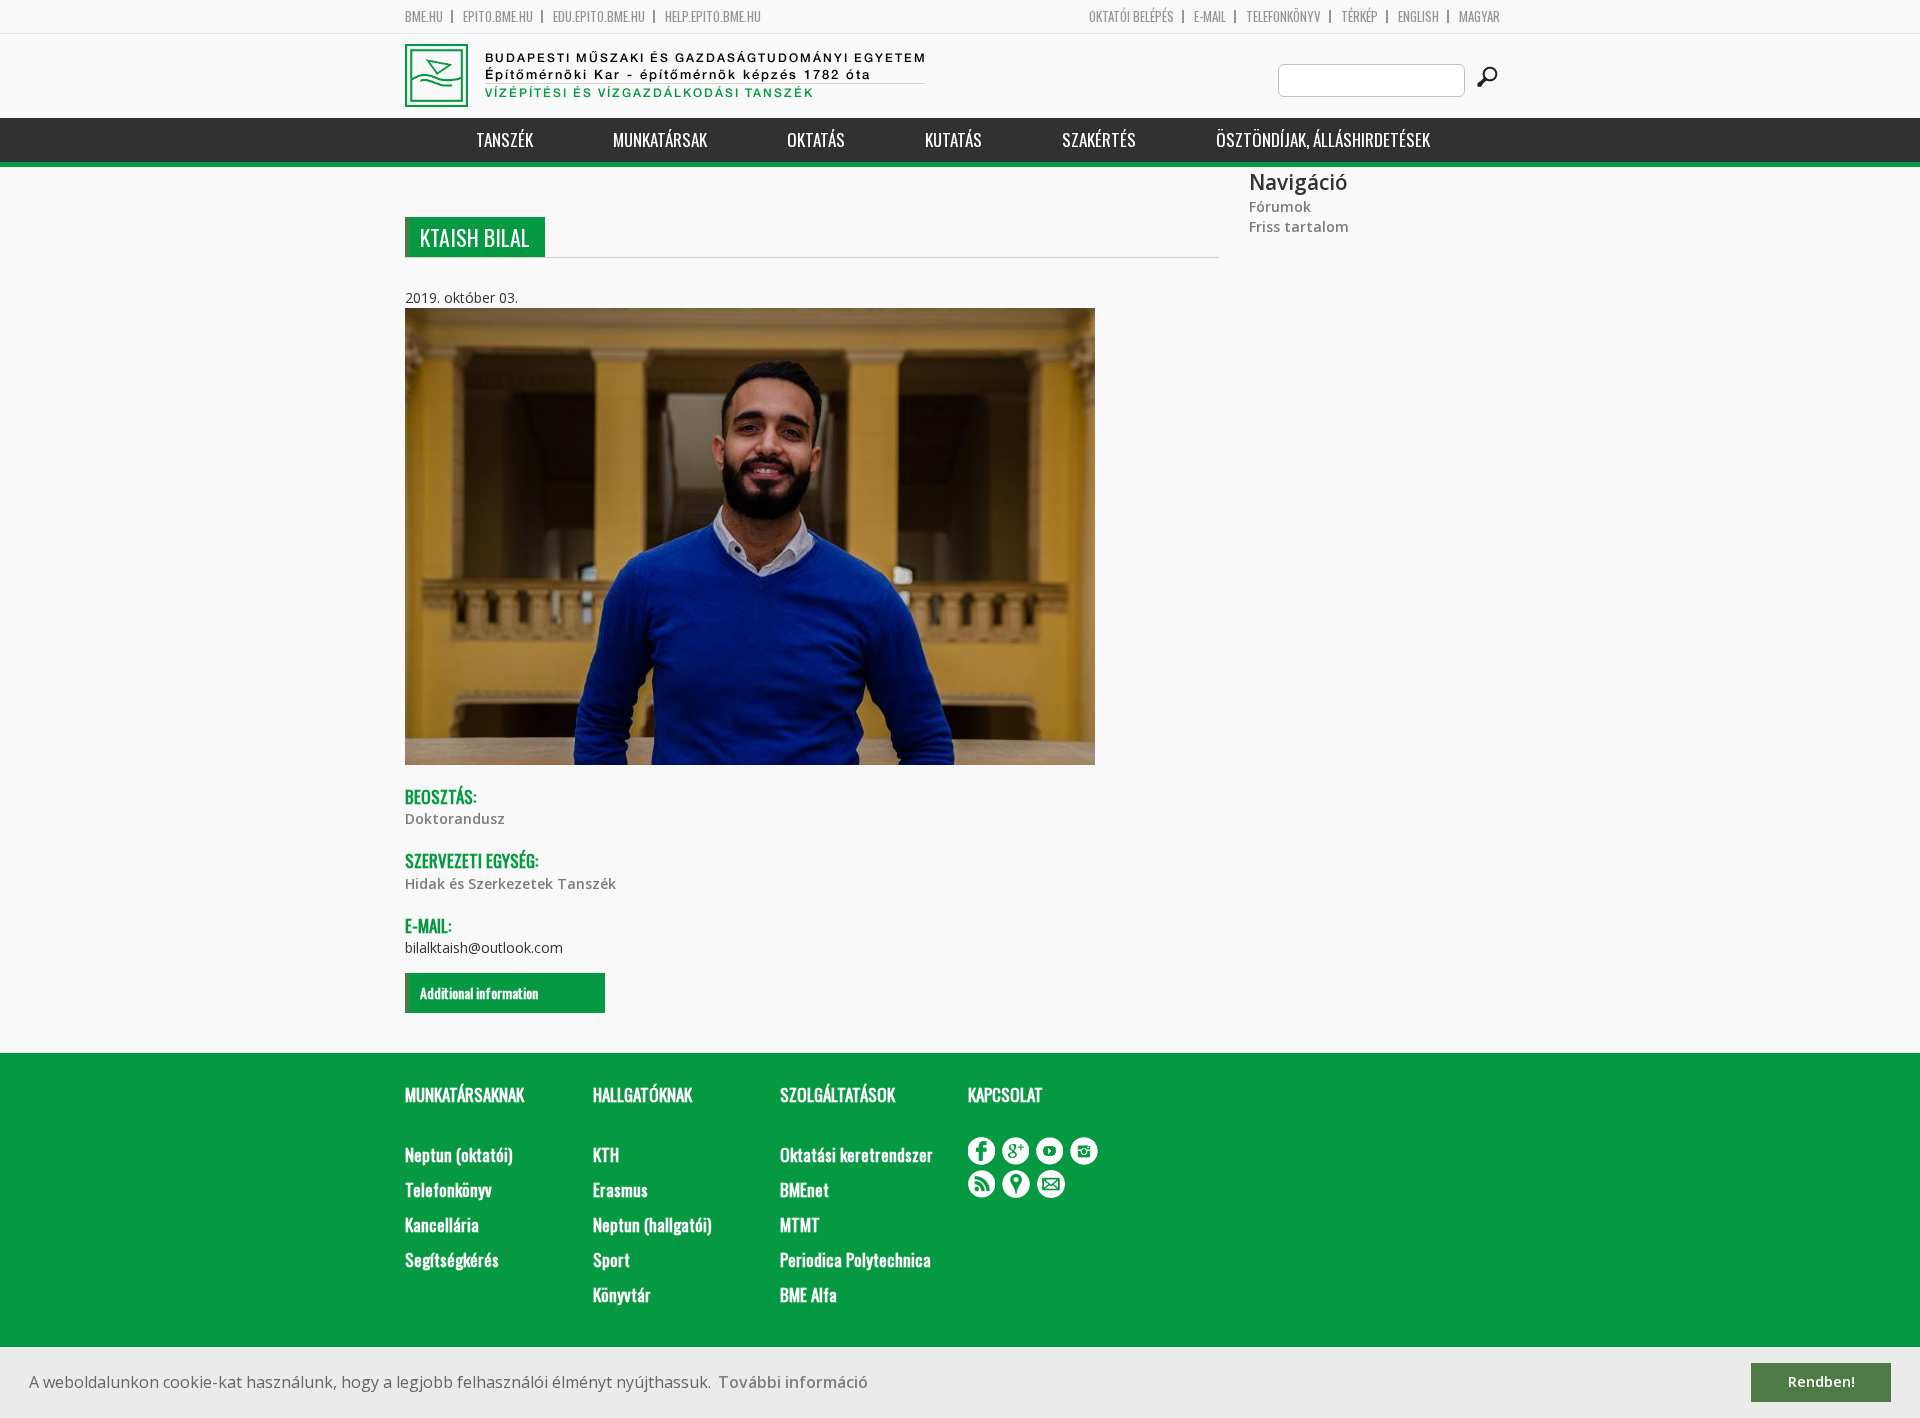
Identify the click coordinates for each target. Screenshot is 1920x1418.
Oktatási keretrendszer (856, 1154)
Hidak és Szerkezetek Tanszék (510, 883)
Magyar (1479, 16)
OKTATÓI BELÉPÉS (1131, 16)
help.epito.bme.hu (713, 16)
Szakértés (1099, 139)
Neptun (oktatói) (458, 1154)
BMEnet (804, 1189)
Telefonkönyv (1283, 16)
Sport (611, 1259)
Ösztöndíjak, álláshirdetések (1323, 139)
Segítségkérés (452, 1259)
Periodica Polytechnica (855, 1259)
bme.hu (424, 16)
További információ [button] (793, 1382)
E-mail (1210, 16)
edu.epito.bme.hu (599, 16)
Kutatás (953, 139)
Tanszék (504, 139)
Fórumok (1280, 206)
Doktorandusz (455, 818)
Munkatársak (660, 139)
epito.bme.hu (498, 16)
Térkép (1359, 16)
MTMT (800, 1224)
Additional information (479, 992)
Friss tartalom (1299, 226)
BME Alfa (808, 1294)
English (1418, 16)
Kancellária (442, 1224)
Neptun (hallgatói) (652, 1224)
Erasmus (620, 1189)
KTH (606, 1154)
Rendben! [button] (1821, 1381)
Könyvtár (622, 1294)
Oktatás (816, 139)
